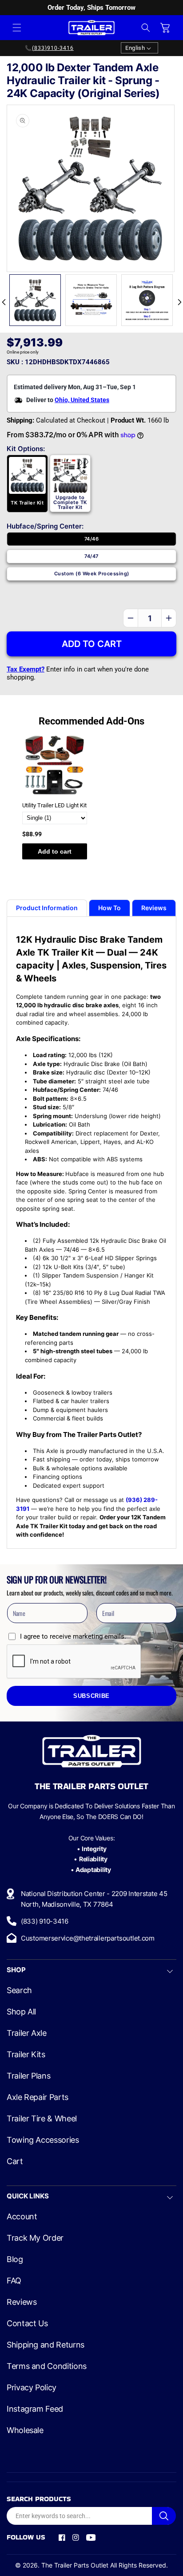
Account (22, 2217)
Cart (15, 2161)
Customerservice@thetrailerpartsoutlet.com (88, 1938)
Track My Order (35, 2238)
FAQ (14, 2281)
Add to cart (55, 851)
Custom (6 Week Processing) (92, 574)
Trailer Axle (27, 2033)
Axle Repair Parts (38, 2097)
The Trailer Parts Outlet (75, 2565)
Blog (15, 2259)
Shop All (21, 2012)
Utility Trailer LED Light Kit (54, 805)
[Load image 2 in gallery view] (91, 300)
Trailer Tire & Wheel (42, 2119)
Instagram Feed (35, 2409)
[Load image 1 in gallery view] (35, 300)
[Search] (164, 2516)
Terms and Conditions (47, 2366)
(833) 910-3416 (45, 1921)
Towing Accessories (43, 2140)
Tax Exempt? (26, 669)
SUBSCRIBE (91, 1696)
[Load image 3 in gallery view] (147, 300)
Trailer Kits (26, 2055)
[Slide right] (179, 302)
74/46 (91, 539)
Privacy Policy (32, 2388)
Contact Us (27, 2324)
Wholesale (25, 2430)
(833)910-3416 (53, 48)
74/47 (91, 556)
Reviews (22, 2302)
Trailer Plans (28, 2076)
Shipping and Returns (46, 2345)
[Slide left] (4, 302)
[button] (17, 28)
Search (19, 1990)
